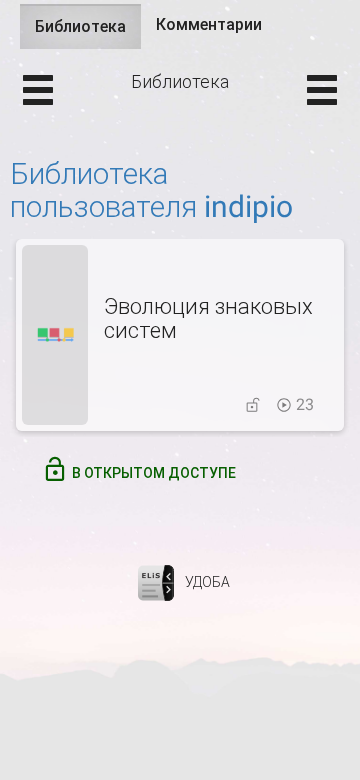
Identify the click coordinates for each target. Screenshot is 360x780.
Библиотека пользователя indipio (151, 190)
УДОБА (207, 582)
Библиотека (88, 33)
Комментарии (209, 24)
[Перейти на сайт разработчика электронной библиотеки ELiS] (156, 582)
